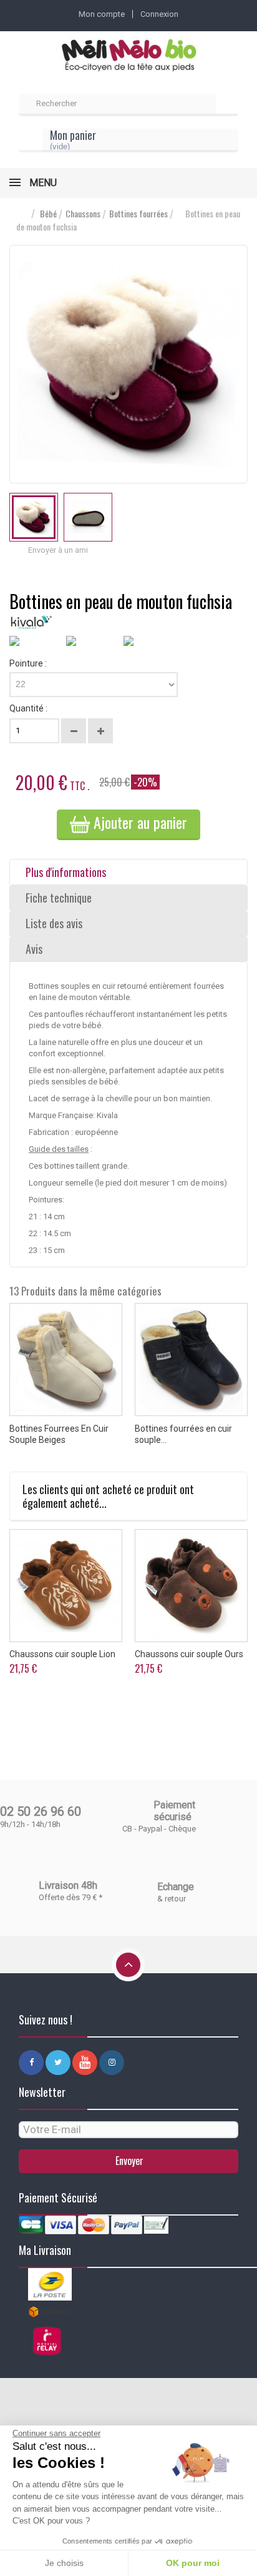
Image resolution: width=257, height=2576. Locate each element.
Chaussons (83, 214)
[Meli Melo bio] (128, 56)
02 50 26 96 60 (41, 1811)
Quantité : (28, 708)
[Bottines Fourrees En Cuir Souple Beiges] (66, 1360)
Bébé (48, 214)
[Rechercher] (227, 105)
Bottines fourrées (138, 214)
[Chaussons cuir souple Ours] (191, 1586)
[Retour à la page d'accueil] (22, 214)
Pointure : (29, 663)
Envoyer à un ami (58, 550)
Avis (34, 949)
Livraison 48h (68, 1885)
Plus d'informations (66, 872)
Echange (176, 1887)
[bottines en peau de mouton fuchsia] (34, 517)
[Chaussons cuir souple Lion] (66, 1586)
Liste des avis (54, 923)
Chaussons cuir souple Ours (189, 1654)
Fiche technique (59, 898)
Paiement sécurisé (174, 1811)
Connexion (159, 14)
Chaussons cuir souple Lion (62, 1654)
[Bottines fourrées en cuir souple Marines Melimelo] (191, 1360)
